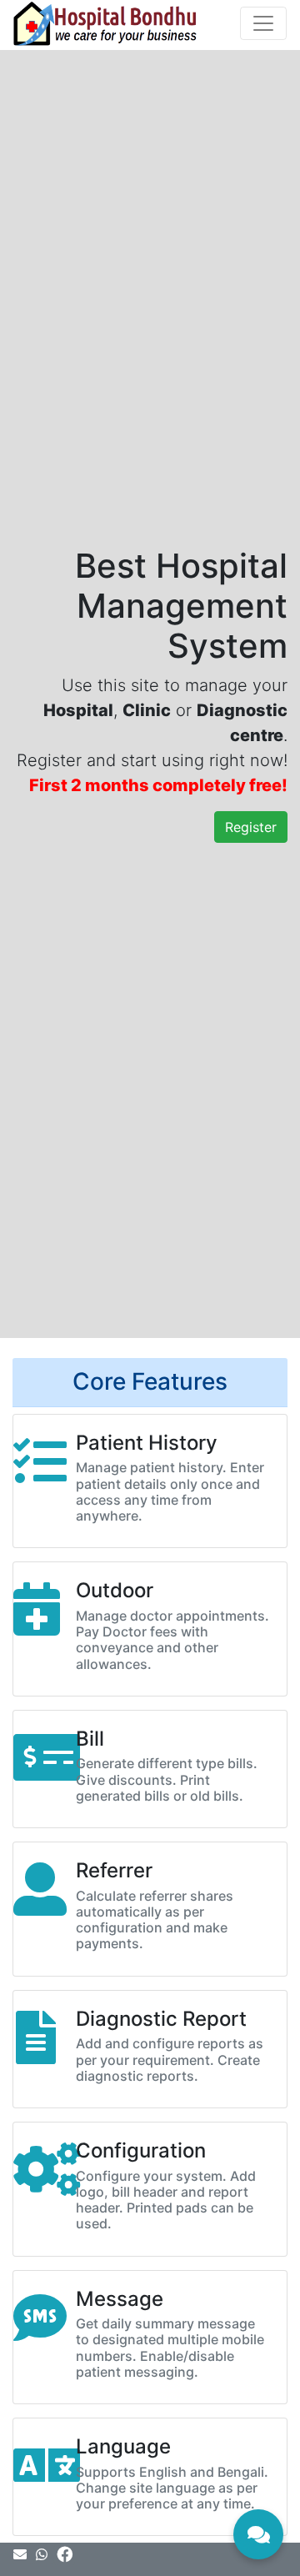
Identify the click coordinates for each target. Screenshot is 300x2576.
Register (251, 827)
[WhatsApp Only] (44, 2554)
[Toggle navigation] (263, 23)
